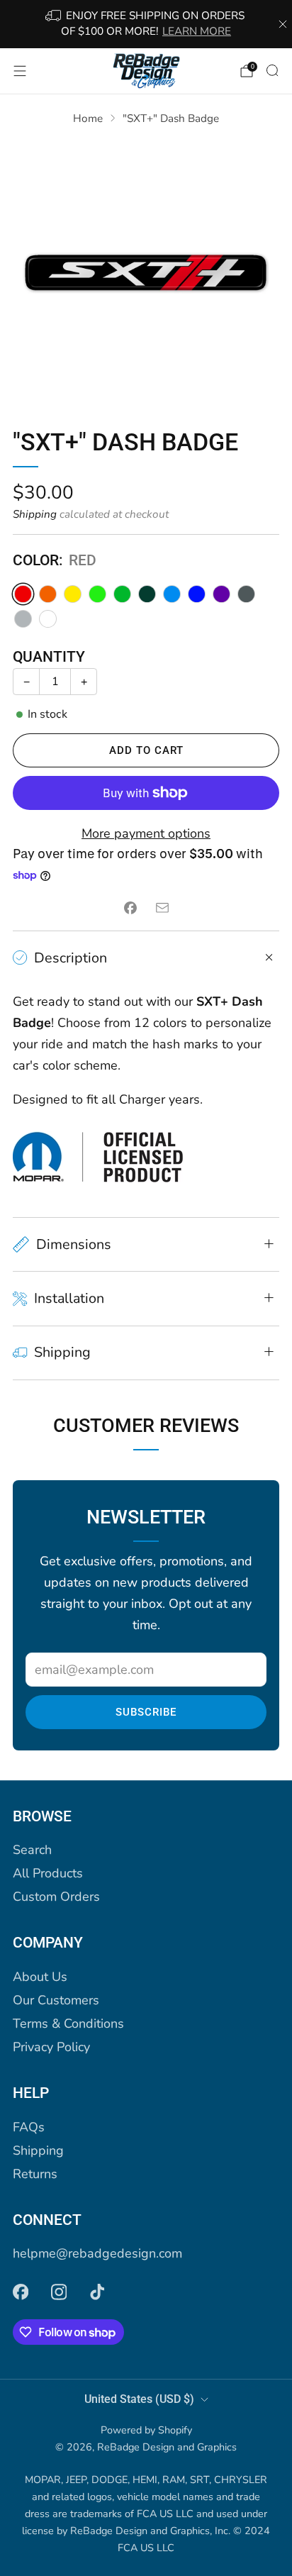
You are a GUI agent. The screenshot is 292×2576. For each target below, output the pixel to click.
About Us (40, 1977)
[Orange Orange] (48, 594)
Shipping (35, 514)
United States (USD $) (139, 2399)
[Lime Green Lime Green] (97, 594)
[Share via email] (162, 908)
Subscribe (146, 1712)
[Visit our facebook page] (21, 2292)
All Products (48, 1873)
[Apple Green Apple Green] (122, 594)
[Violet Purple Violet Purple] (221, 594)
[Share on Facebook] (130, 908)
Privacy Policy (51, 2047)
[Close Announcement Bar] (283, 24)
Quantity (49, 657)
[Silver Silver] (23, 619)
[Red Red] (23, 594)
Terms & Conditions (68, 2023)
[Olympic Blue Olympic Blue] (172, 594)
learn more (197, 31)
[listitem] (146, 24)
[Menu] (20, 71)
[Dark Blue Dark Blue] (197, 594)
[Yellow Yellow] (73, 594)
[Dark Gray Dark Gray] (246, 594)
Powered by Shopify (146, 2430)
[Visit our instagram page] (59, 2292)
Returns (35, 2174)
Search (32, 1850)
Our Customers (56, 2000)
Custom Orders (56, 1897)
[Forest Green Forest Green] (147, 594)
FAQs (29, 2127)
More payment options (146, 833)
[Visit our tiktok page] (97, 2292)
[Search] (272, 70)
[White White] (48, 619)
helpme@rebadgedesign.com (97, 2253)
